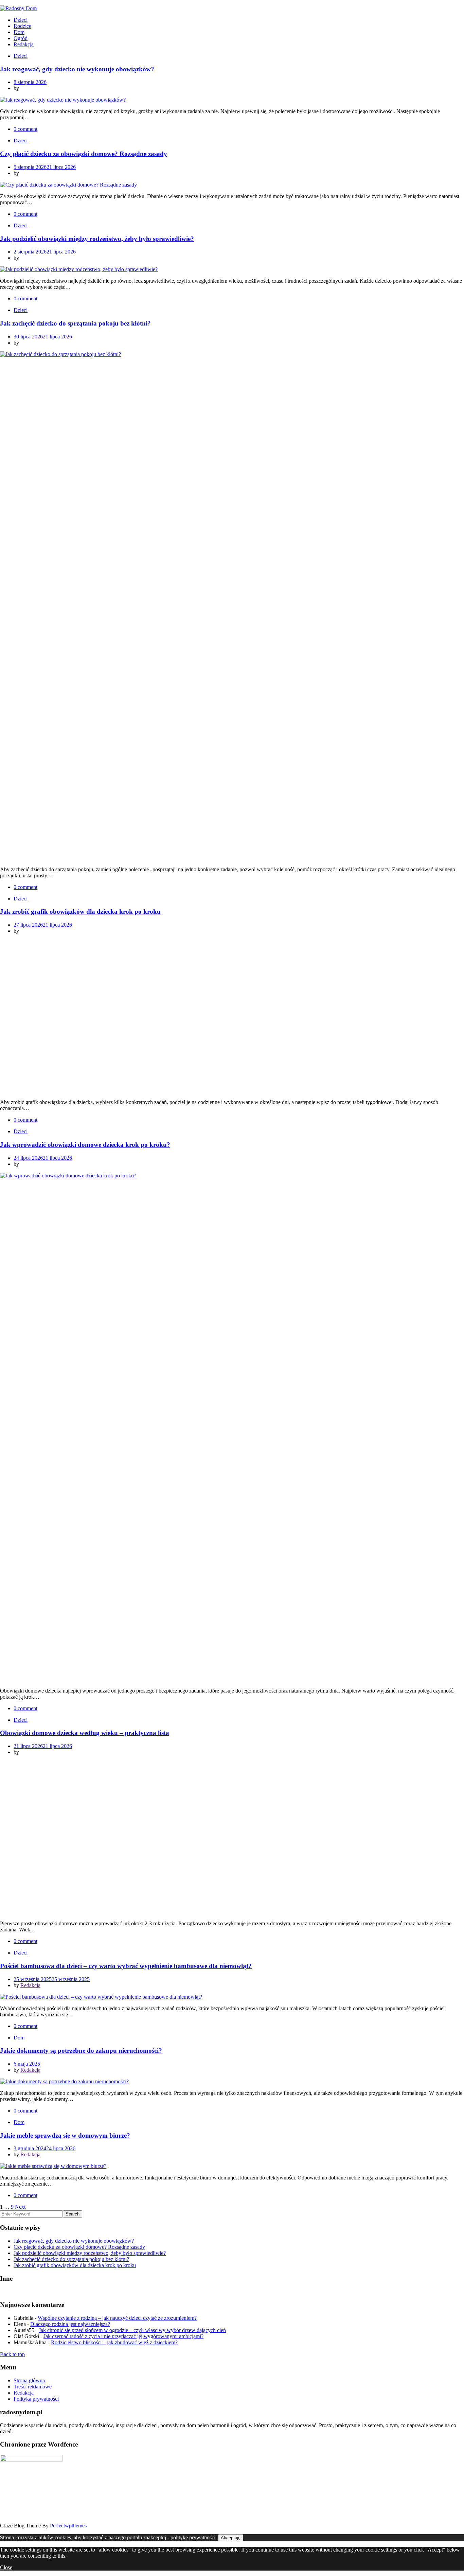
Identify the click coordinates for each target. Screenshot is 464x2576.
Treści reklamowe (33, 2387)
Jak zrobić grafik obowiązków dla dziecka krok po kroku (80, 912)
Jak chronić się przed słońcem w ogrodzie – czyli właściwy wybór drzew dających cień (132, 2330)
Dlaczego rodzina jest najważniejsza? (70, 2324)
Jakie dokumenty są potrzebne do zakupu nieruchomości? (81, 2051)
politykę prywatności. (194, 2537)
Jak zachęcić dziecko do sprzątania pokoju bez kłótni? (75, 323)
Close (6, 2567)
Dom (19, 32)
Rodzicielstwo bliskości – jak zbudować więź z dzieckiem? (114, 2342)
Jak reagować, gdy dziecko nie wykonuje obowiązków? (77, 69)
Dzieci (21, 20)
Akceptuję (231, 2538)
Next (20, 2207)
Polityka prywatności (36, 2399)
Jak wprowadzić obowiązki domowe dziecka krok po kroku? (85, 1145)
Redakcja (24, 44)
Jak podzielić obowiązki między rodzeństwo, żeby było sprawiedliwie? (97, 239)
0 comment (25, 129)
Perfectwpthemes (68, 2526)
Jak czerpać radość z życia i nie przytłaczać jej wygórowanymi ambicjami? (123, 2336)
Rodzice (22, 26)
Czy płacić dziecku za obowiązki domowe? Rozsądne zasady (84, 154)
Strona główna (29, 2380)
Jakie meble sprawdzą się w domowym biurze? (65, 2135)
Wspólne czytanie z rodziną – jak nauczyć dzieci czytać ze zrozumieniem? (117, 2318)
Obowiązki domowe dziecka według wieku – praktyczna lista (85, 1733)
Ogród (21, 38)
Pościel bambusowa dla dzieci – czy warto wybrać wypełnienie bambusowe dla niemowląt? (126, 1966)
